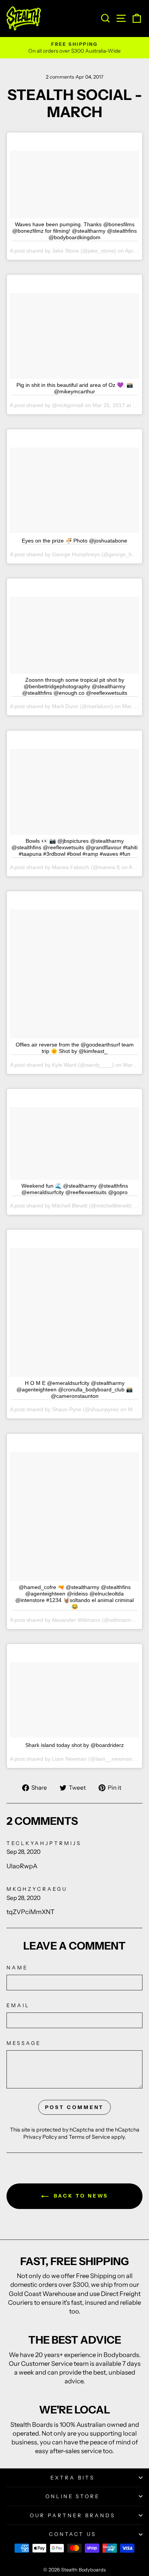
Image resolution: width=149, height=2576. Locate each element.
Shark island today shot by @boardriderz (74, 1745)
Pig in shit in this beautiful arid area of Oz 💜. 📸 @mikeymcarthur (75, 388)
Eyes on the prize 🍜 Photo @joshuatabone (74, 541)
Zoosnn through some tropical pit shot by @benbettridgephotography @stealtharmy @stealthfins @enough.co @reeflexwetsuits (75, 686)
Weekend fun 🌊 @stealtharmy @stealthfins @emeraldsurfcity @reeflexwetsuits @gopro (75, 1189)
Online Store (73, 2496)
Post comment (75, 2107)
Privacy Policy (40, 2137)
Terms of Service (89, 2137)
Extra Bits (73, 2478)
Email (18, 2005)
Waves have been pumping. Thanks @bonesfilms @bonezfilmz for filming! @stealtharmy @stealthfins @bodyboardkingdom (74, 231)
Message (24, 2043)
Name (17, 1967)
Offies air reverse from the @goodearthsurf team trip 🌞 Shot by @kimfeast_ (75, 1048)
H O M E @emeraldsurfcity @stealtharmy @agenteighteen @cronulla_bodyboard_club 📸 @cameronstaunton (74, 1389)
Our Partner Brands (73, 2515)
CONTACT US (73, 2534)
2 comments (61, 77)
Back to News (80, 2196)
